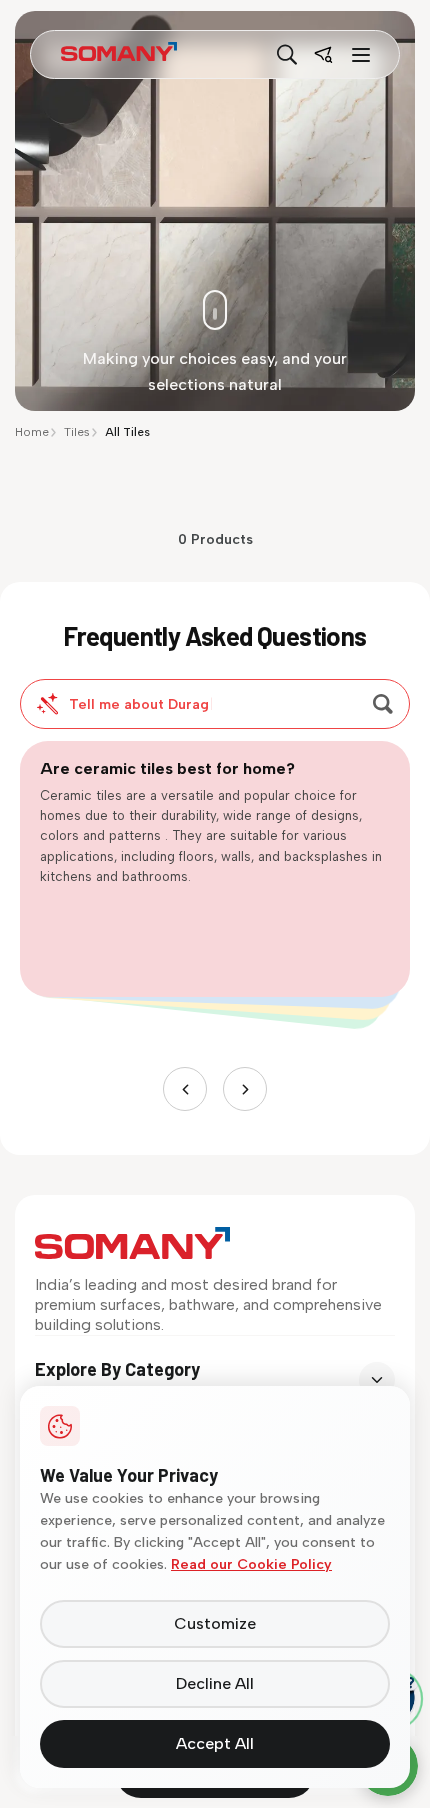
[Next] (245, 1089)
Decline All (215, 1683)
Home (32, 432)
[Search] (287, 55)
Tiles (77, 432)
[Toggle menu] (359, 55)
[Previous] (185, 1089)
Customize (215, 1623)
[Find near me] (323, 55)
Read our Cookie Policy (251, 1564)
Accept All (215, 1743)
